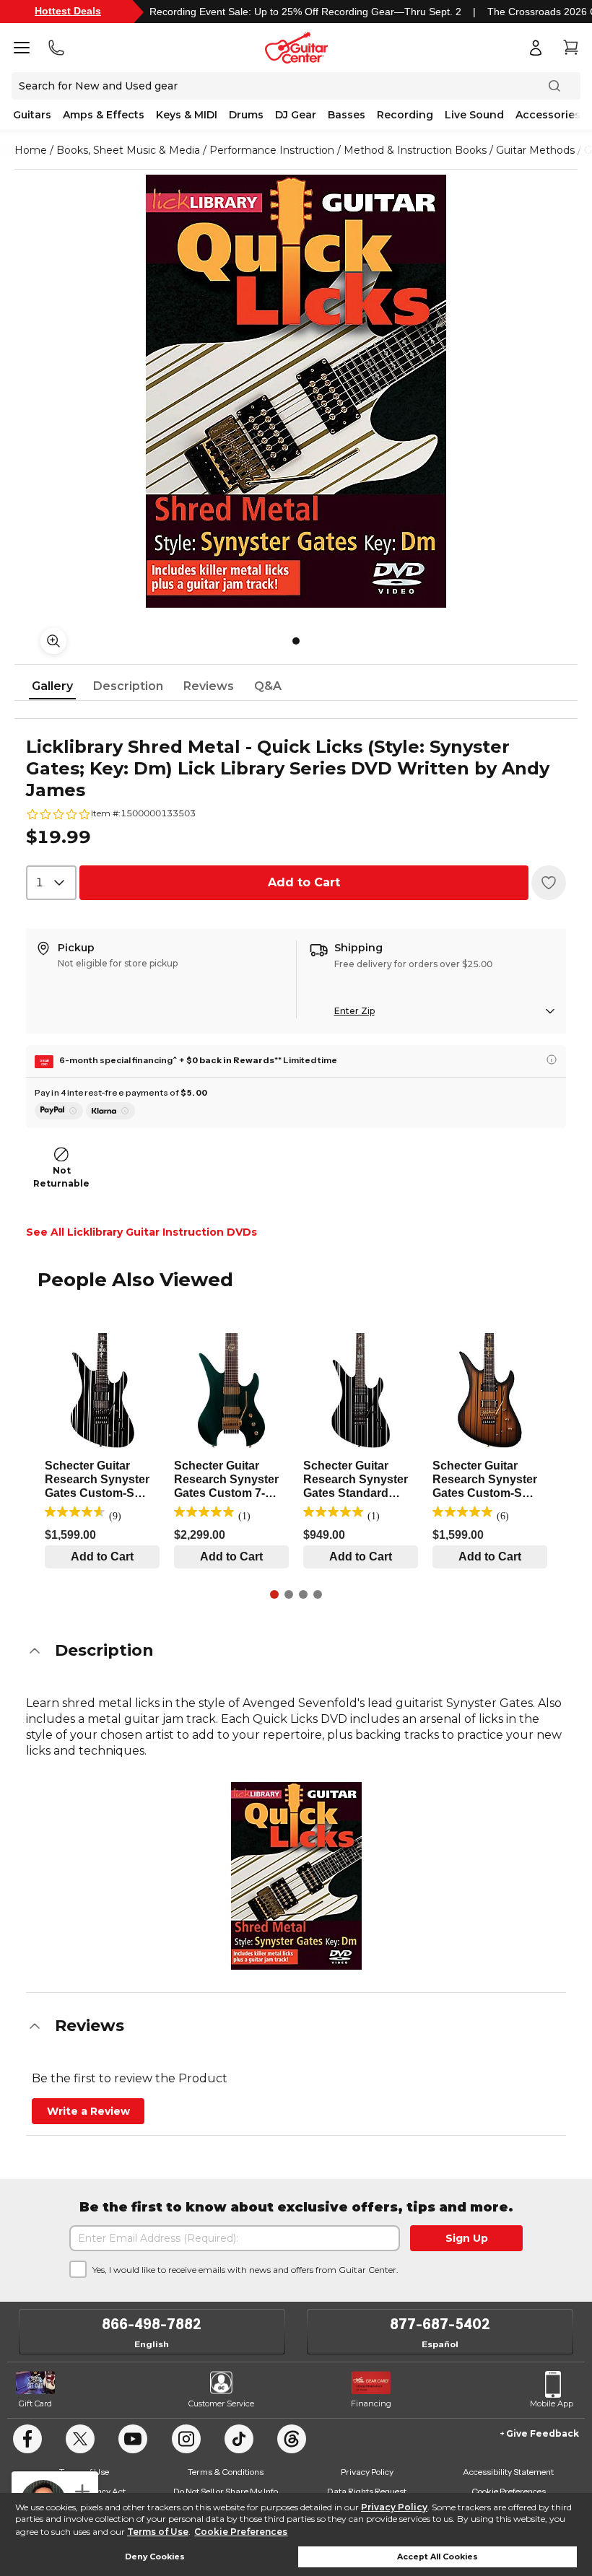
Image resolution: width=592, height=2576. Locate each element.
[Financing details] (552, 1060)
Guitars (32, 115)
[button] (296, 1651)
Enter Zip (354, 1011)
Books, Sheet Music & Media (128, 150)
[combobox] (51, 883)
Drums (246, 115)
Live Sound (474, 115)
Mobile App (552, 2403)
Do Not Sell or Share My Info (226, 2491)
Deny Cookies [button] (155, 2557)
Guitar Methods (535, 150)
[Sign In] (536, 48)
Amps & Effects (104, 115)
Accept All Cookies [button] (438, 2557)
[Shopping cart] (570, 48)
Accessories (548, 115)
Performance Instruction (272, 150)
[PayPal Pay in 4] (59, 1111)
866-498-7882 (152, 2324)
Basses (347, 115)
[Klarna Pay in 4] (110, 1111)
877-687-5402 (440, 2324)
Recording (405, 115)
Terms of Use (158, 2532)
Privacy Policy (394, 2507)
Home (31, 150)
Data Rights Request (367, 2491)
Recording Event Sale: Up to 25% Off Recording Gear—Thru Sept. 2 (305, 12)
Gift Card (35, 2403)
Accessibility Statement (508, 2472)
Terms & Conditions (226, 2472)
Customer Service (221, 2403)
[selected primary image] (296, 391)
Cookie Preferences (241, 2532)
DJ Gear (296, 115)
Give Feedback (543, 2433)
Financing (371, 2403)
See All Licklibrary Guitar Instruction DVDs (142, 1232)
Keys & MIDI (187, 115)
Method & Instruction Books (415, 150)
